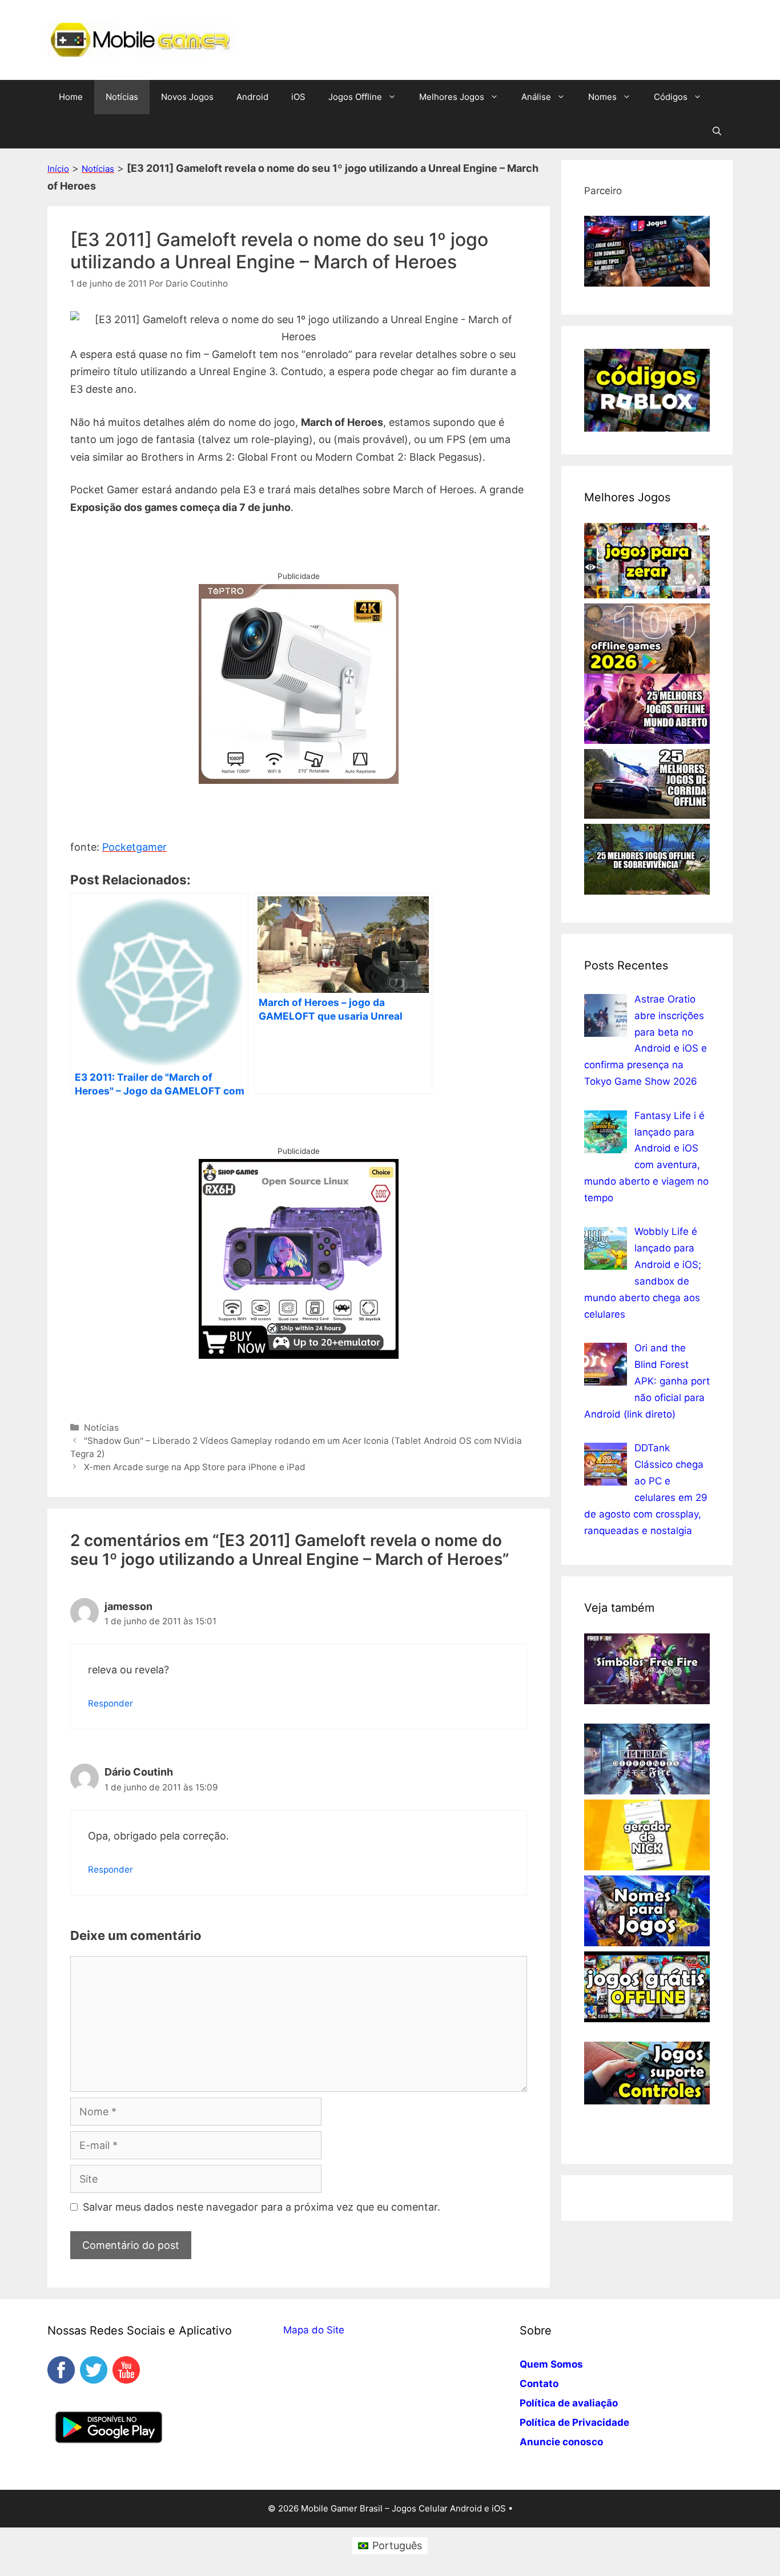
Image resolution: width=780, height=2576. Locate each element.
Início (58, 169)
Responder (110, 1703)
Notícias (122, 97)
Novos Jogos (187, 97)
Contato (539, 2384)
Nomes (602, 97)
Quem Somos (551, 2364)
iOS (298, 97)
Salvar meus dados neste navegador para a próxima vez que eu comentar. (262, 2207)
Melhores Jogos (452, 97)
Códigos (671, 97)
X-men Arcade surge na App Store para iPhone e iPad (195, 1467)
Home (71, 97)
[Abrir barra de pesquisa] (717, 131)
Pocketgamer (134, 847)
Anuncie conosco (561, 2442)
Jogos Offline (355, 97)
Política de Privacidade (574, 2422)
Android (252, 97)
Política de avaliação (569, 2403)
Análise (536, 97)
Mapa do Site (314, 2330)
